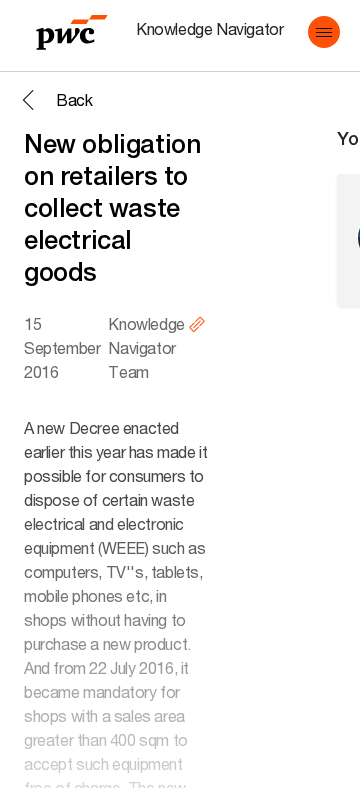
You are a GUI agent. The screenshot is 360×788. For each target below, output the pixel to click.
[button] (324, 32)
